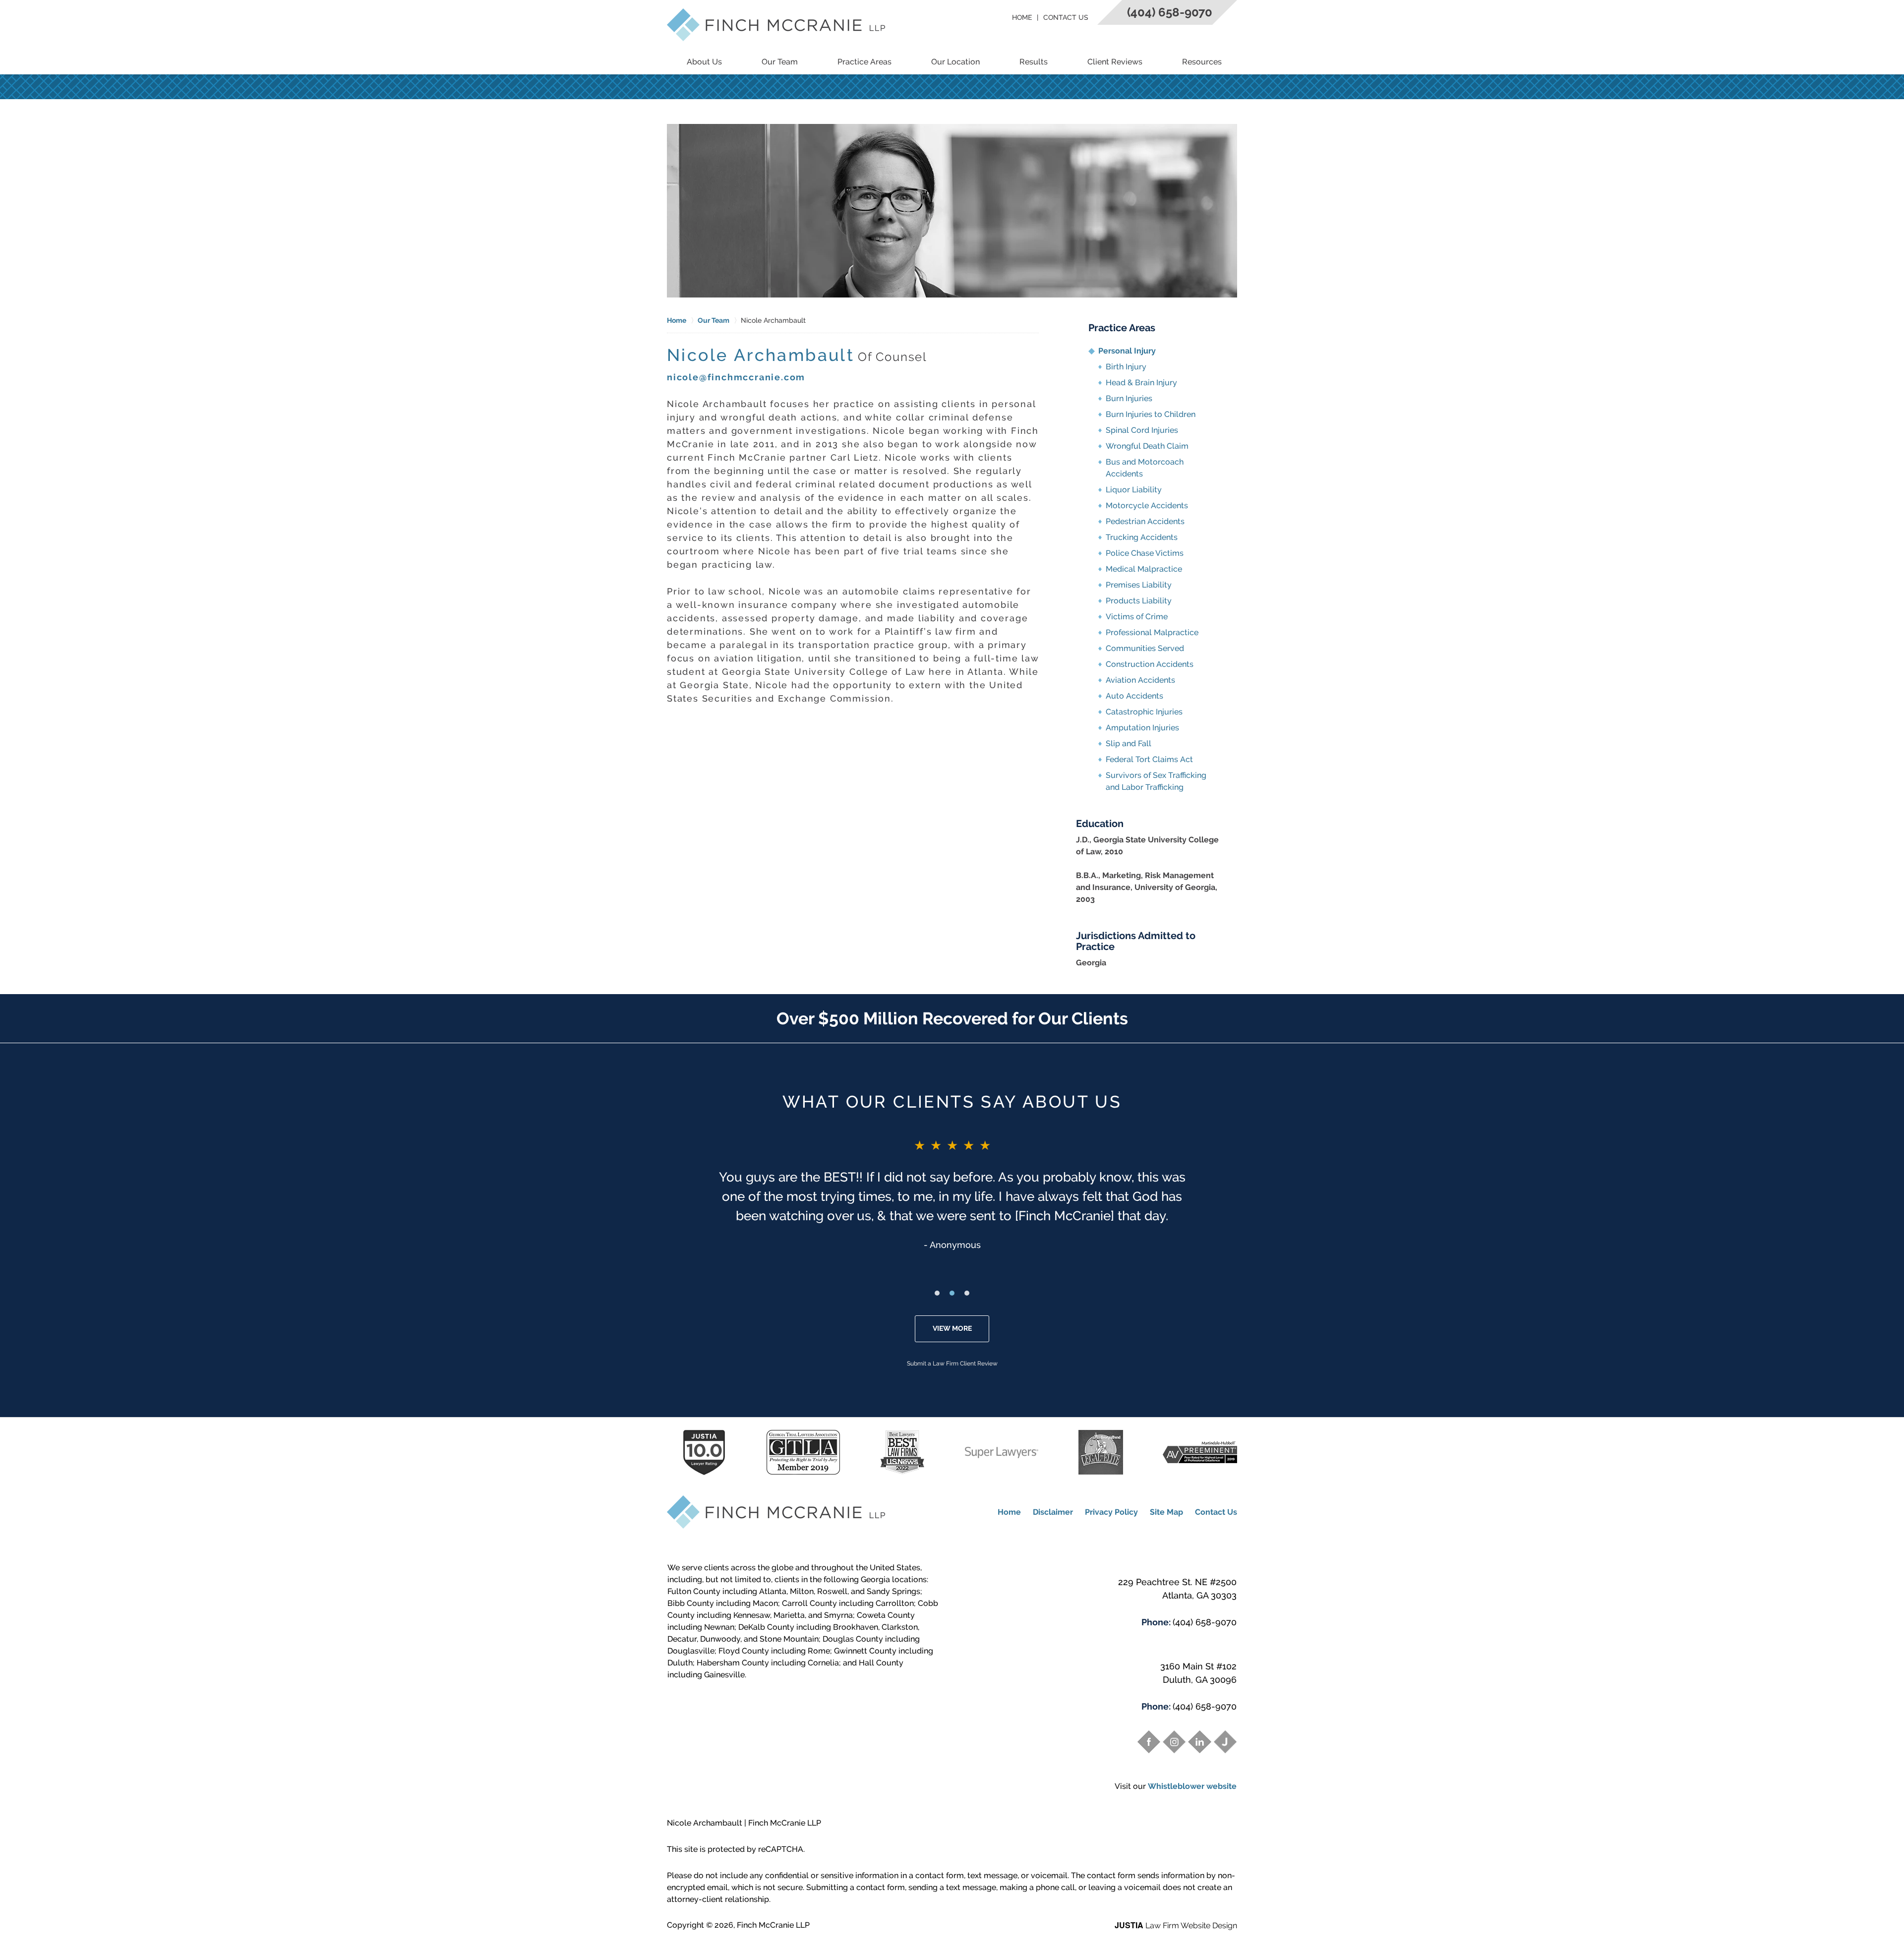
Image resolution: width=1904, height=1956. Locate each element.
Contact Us (1066, 17)
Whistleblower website (1192, 1786)
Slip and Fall (1129, 743)
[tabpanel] (952, 1194)
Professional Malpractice (1152, 632)
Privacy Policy (1111, 1512)
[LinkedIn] (1199, 1742)
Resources (1202, 62)
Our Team (780, 62)
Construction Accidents (1150, 664)
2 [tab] (952, 1293)
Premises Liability (1139, 585)
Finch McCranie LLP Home (776, 25)
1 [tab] (937, 1293)
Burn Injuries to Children (1151, 414)
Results (1034, 62)
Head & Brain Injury (1141, 383)
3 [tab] (967, 1293)
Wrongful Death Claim (1147, 446)
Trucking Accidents (1142, 537)
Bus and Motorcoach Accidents (1145, 468)
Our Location (955, 62)
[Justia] (1225, 1742)
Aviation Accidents (1140, 680)
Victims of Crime (1137, 617)
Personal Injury (1127, 351)
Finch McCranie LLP (773, 1925)
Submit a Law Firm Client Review (952, 1363)
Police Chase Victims (1145, 553)
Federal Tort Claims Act (1149, 759)
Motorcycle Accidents (1147, 505)
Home (1022, 17)
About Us (704, 62)
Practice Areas (864, 62)
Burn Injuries (1129, 398)
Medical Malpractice (1144, 569)
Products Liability (1139, 601)
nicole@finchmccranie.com (736, 377)
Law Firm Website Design (1176, 1926)
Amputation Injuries (1142, 728)
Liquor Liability (1134, 490)
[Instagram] (1174, 1742)
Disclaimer (1053, 1512)
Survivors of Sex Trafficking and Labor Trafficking (1156, 781)
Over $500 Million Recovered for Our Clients (952, 1018)
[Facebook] (1149, 1742)
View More (952, 1328)
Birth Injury (1126, 367)
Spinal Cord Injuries (1142, 430)
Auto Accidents (1134, 696)
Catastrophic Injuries (1144, 712)
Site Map (1166, 1512)
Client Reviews (1115, 62)
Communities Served (1145, 648)
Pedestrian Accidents (1145, 521)
